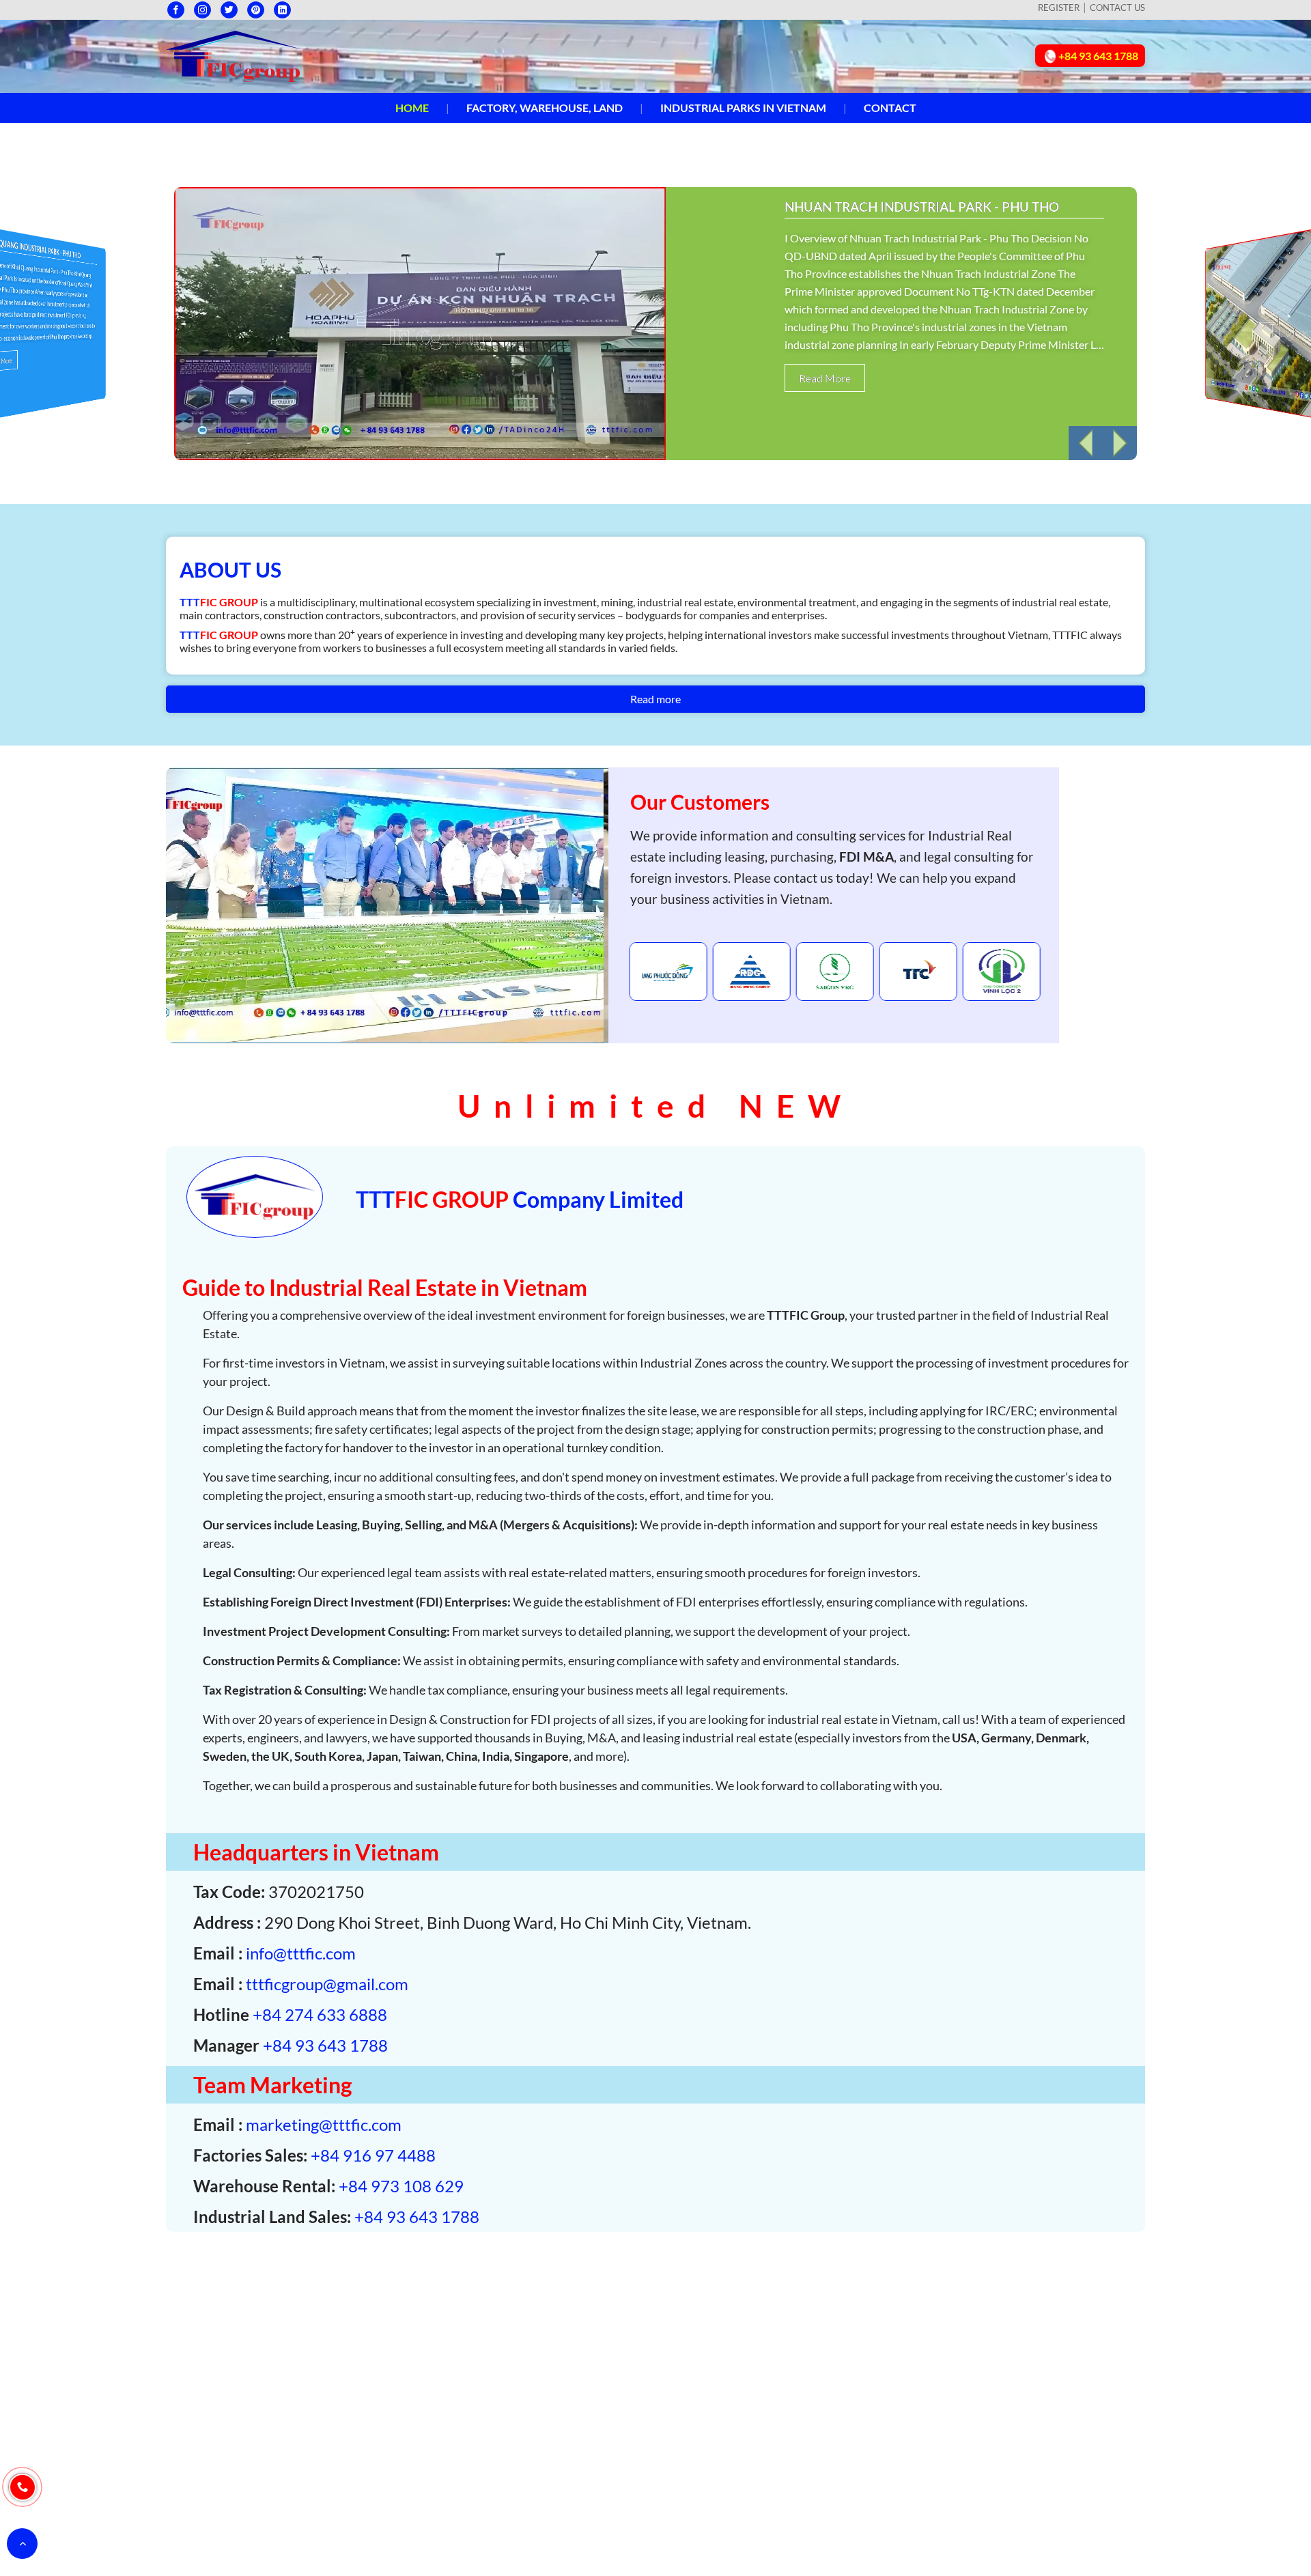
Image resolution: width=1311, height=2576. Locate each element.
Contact (890, 108)
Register (1059, 8)
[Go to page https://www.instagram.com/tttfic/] (202, 10)
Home (412, 108)
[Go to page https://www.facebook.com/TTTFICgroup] (176, 10)
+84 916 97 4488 (373, 2155)
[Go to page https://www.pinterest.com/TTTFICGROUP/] (256, 10)
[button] (1086, 443)
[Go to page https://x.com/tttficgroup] (229, 10)
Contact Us (1117, 8)
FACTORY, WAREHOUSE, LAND (545, 108)
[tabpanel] (668, 972)
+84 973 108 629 (401, 2186)
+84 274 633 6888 (320, 2014)
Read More (825, 378)
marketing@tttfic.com (324, 2124)
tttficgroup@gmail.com (327, 1984)
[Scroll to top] (22, 2544)
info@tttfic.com (301, 1953)
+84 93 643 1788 (325, 2045)
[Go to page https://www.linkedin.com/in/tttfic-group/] (282, 10)
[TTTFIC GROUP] (234, 54)
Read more (655, 699)
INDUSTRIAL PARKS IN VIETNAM (743, 108)
